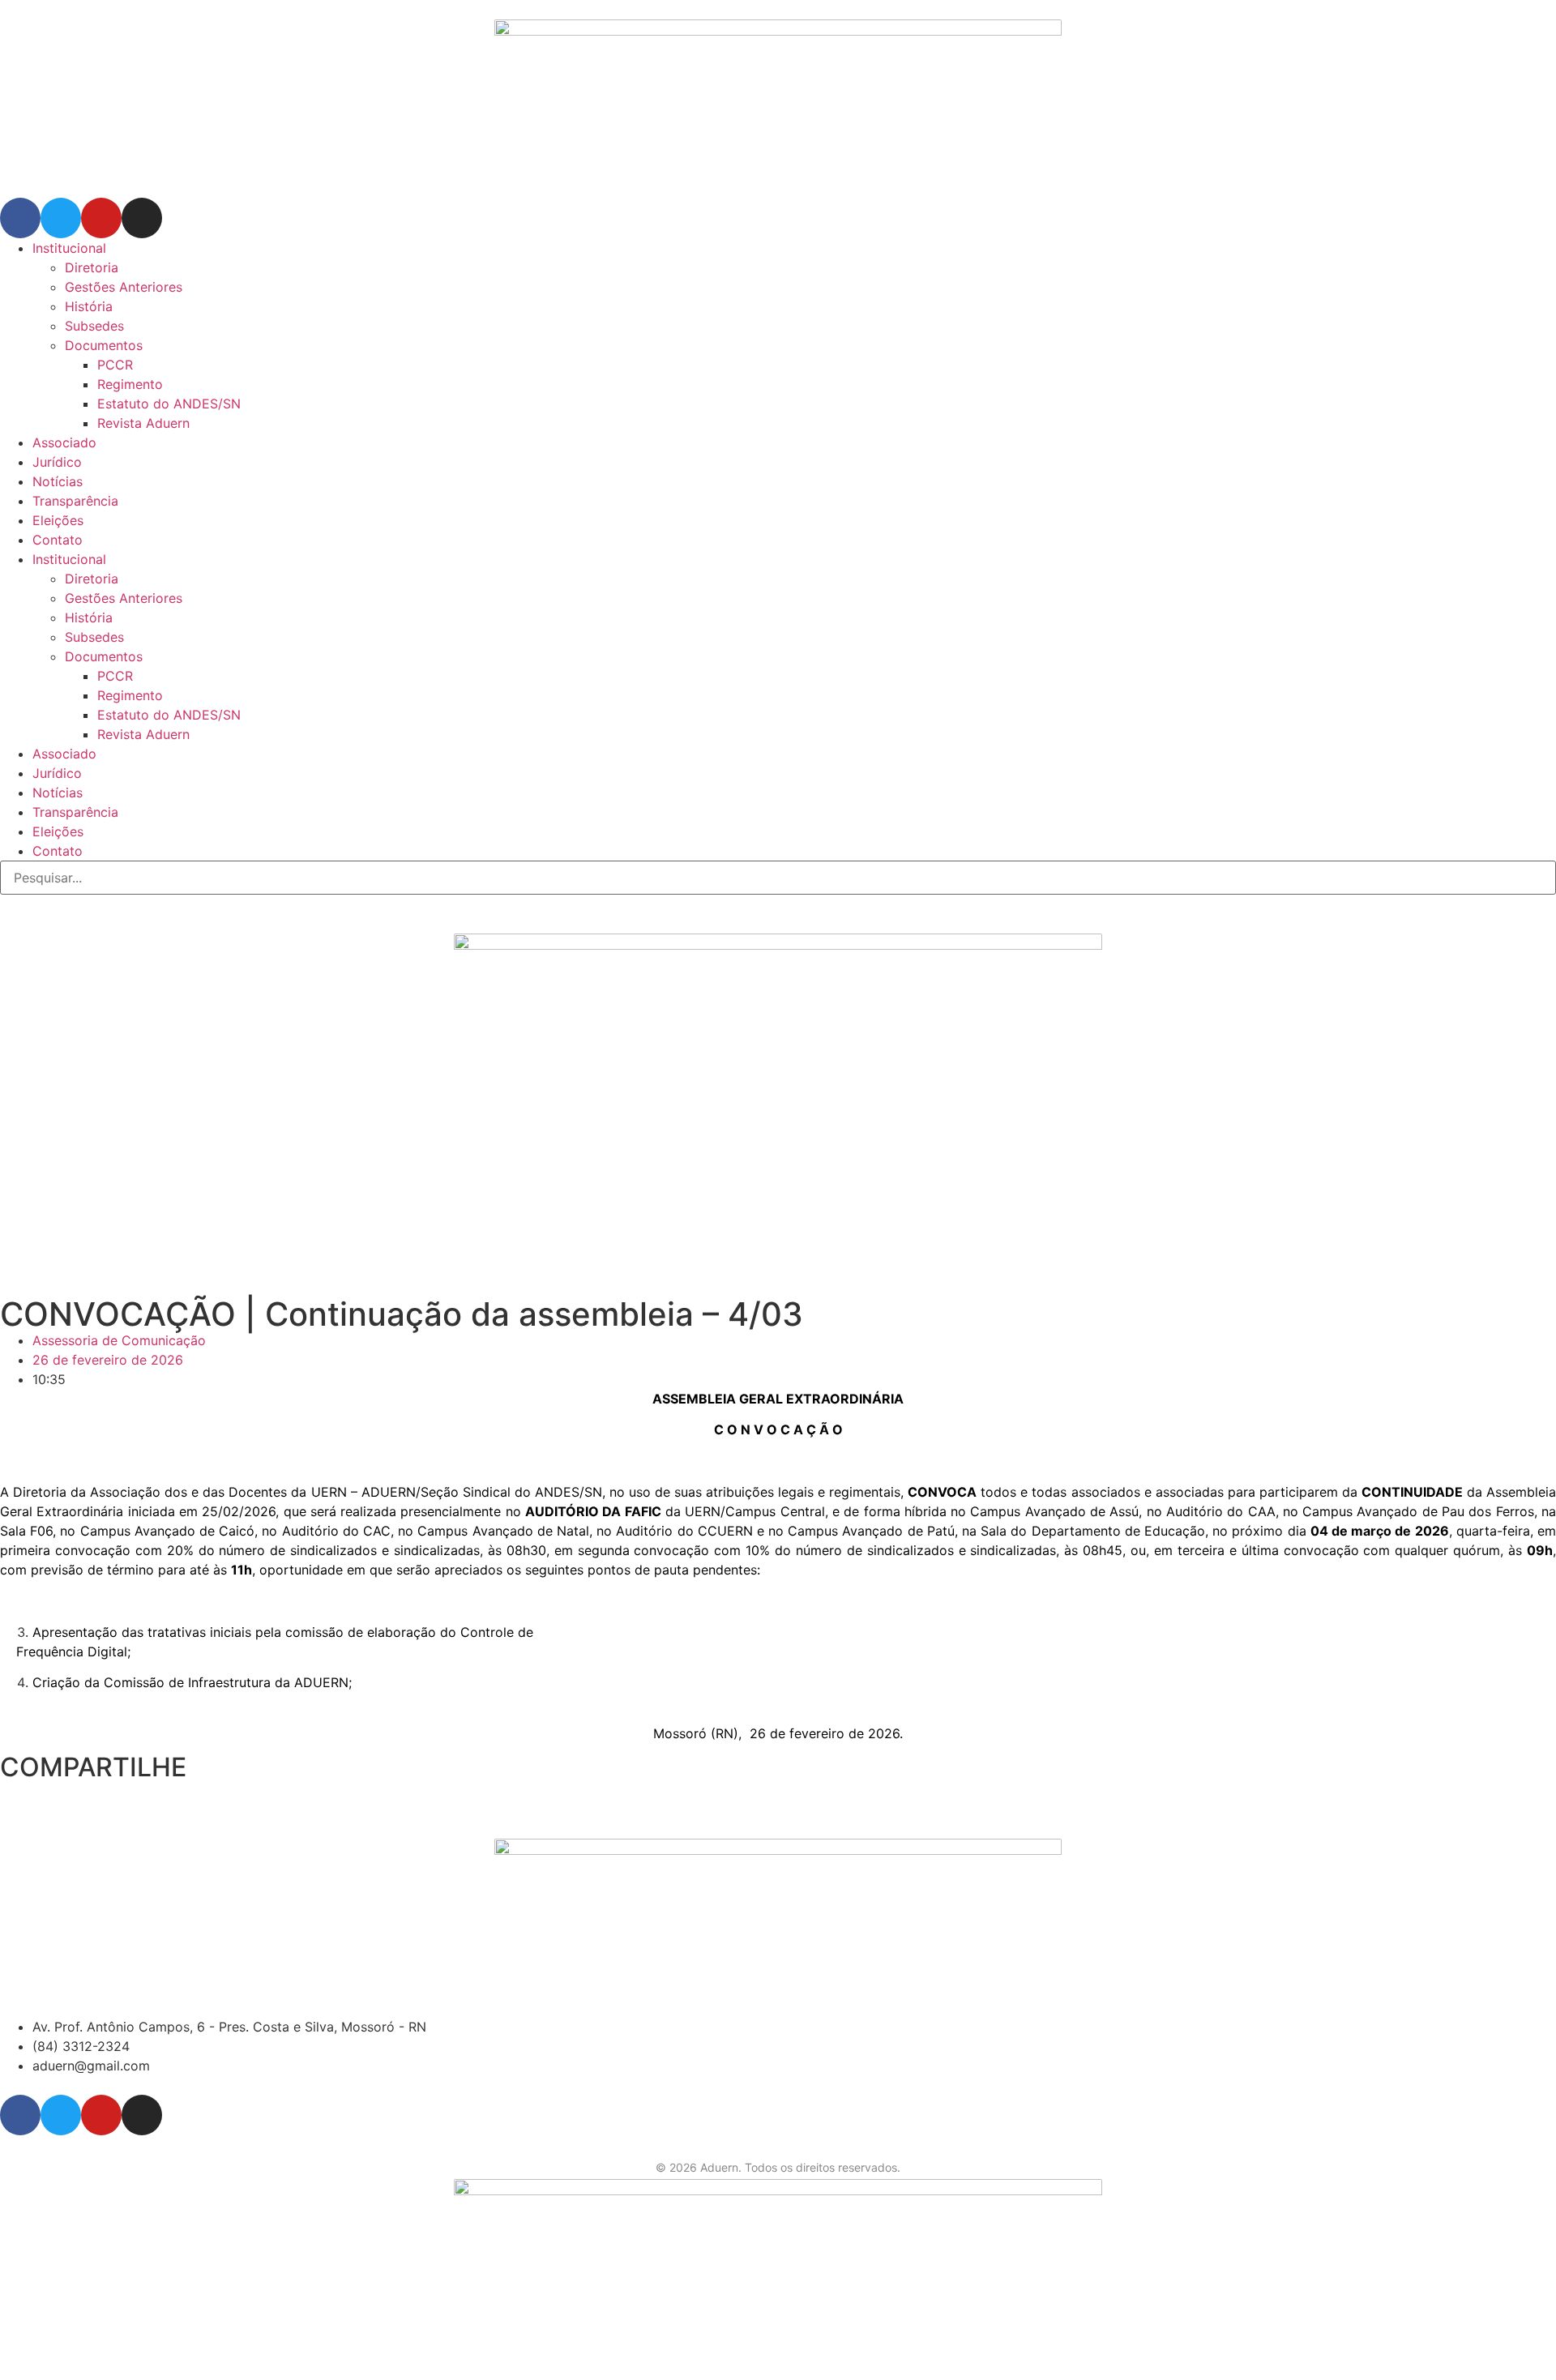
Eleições (58, 520)
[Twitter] (61, 218)
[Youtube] (101, 218)
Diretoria (92, 267)
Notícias (58, 481)
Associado (64, 442)
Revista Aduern (143, 423)
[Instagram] (142, 218)
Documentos (104, 345)
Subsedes (94, 326)
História (89, 306)
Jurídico (57, 462)
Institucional (69, 248)
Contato (58, 540)
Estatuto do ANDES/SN (169, 404)
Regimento (130, 384)
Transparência (75, 501)
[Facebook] (20, 218)
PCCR (115, 365)
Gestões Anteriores (124, 287)
